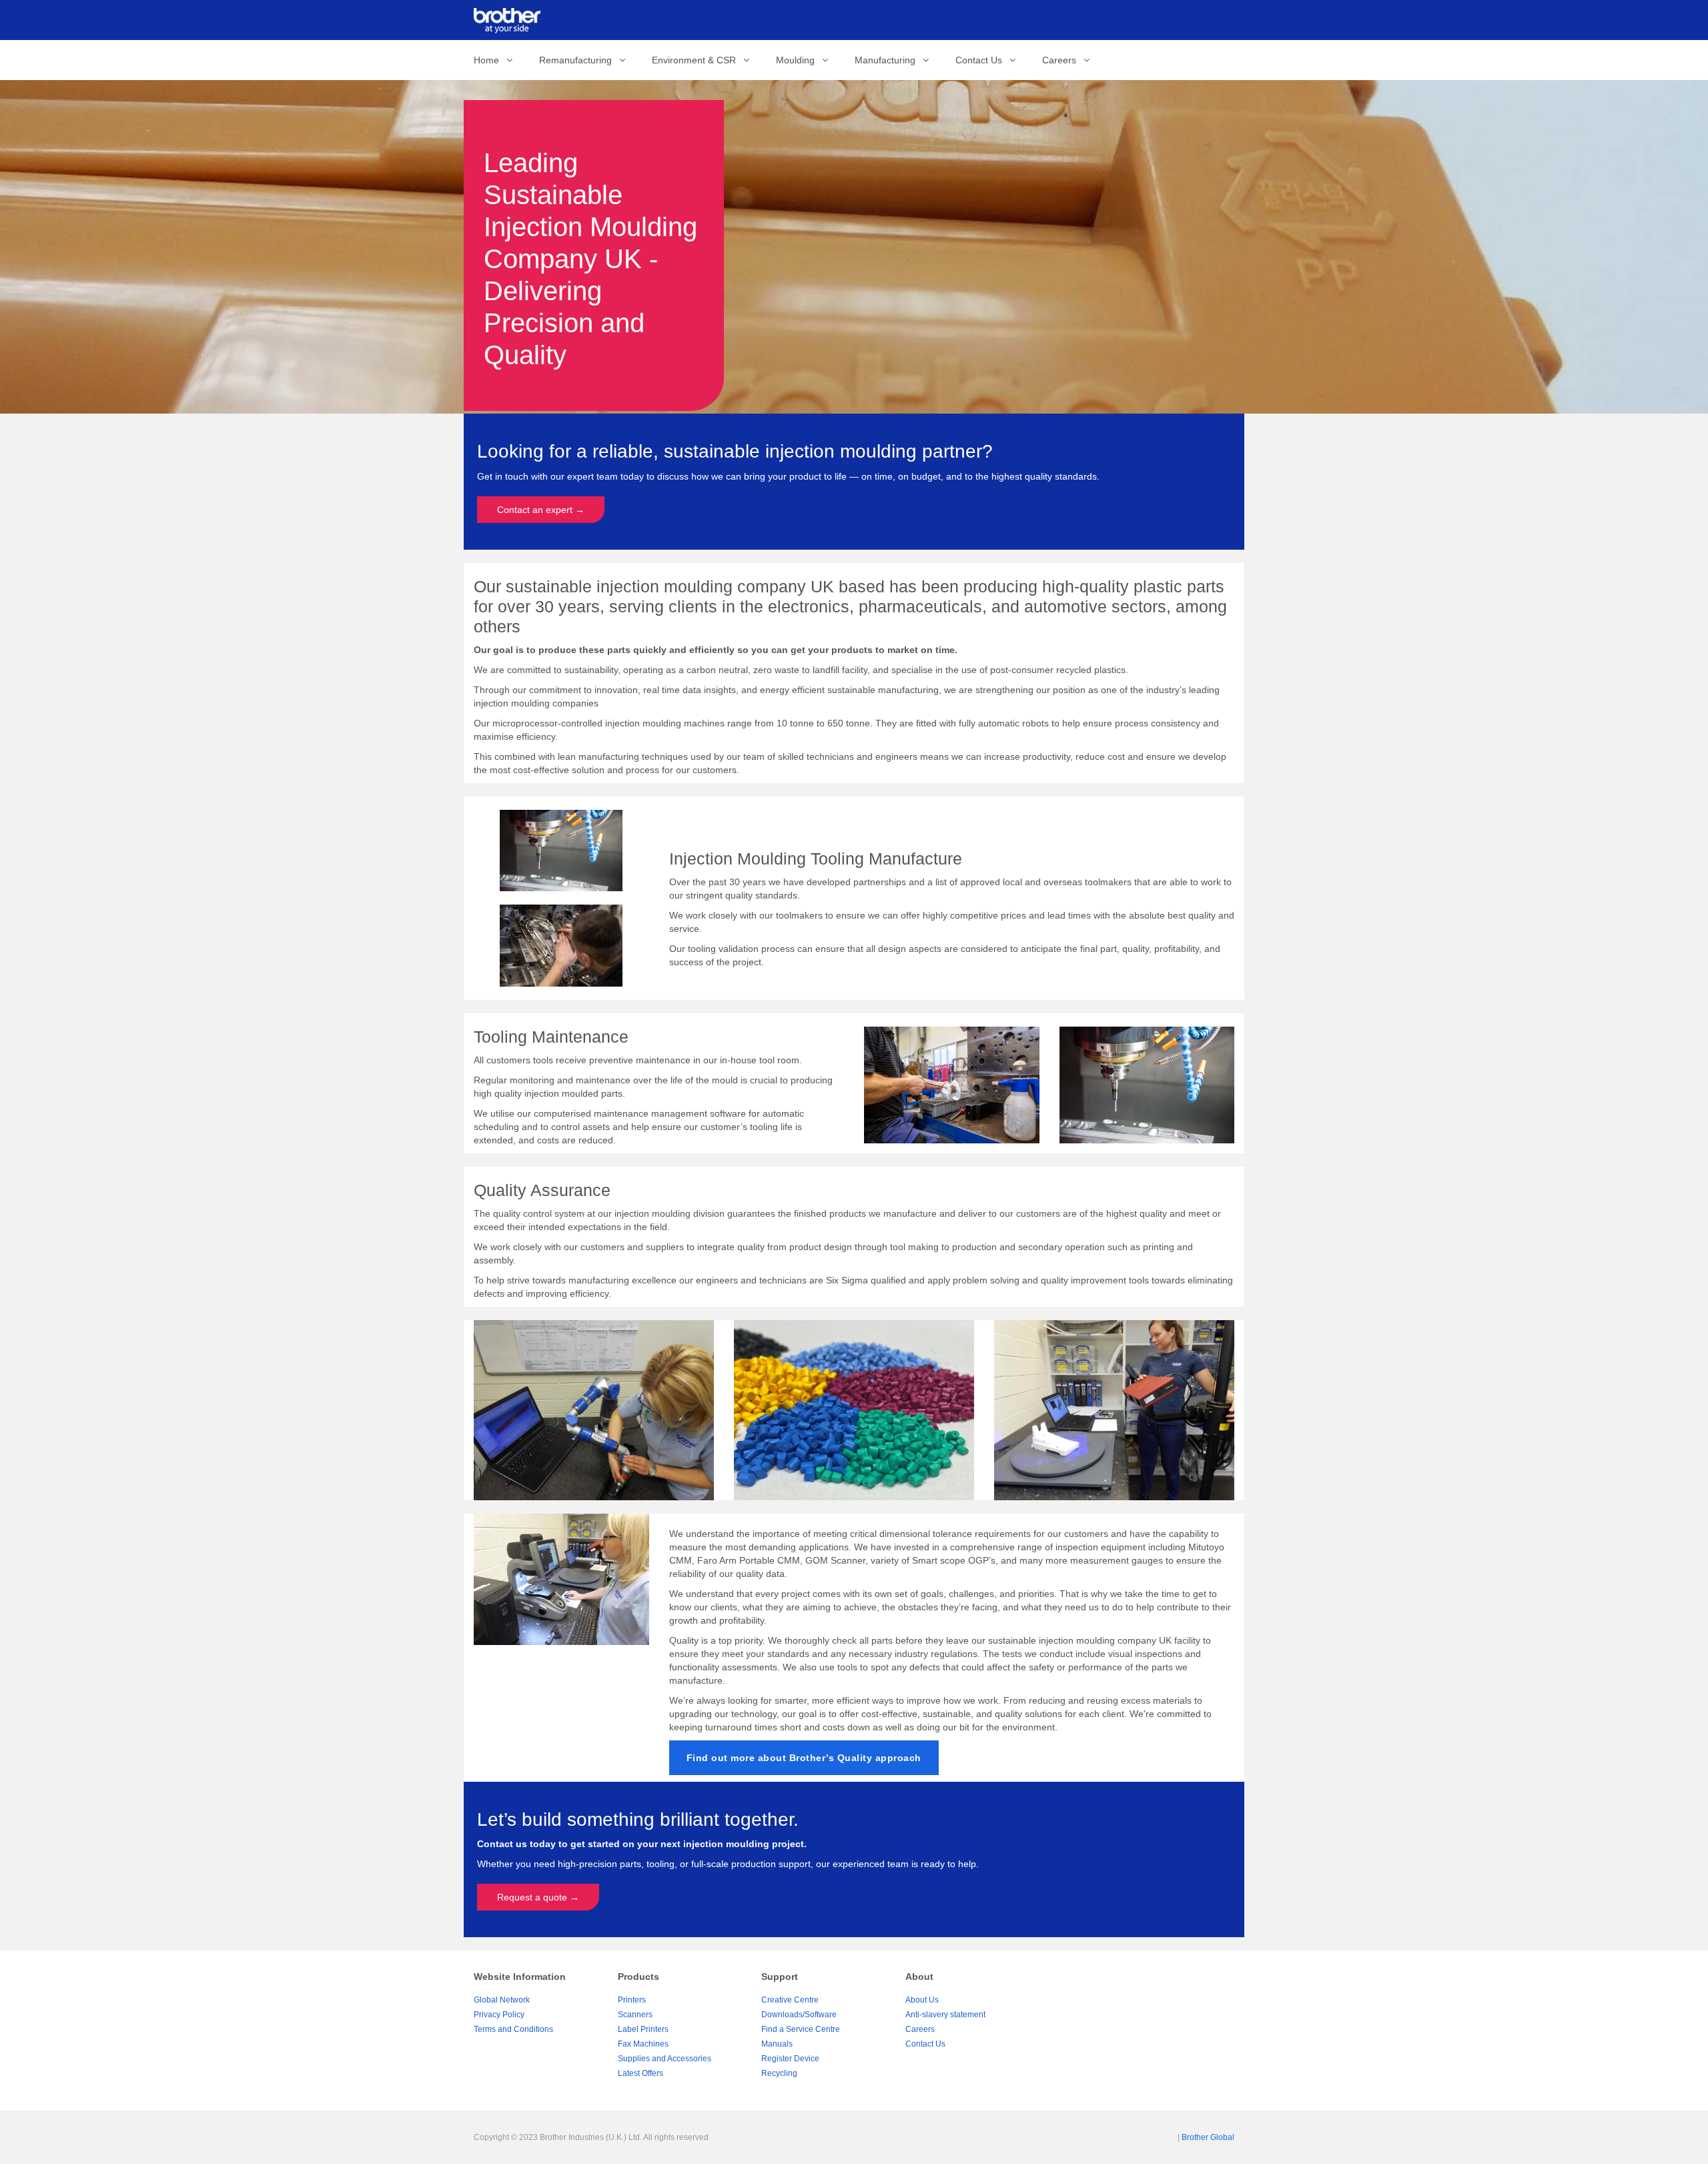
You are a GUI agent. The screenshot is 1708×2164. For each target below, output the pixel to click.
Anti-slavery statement (945, 2015)
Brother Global (1208, 2137)
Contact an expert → (541, 510)
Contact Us (985, 60)
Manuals (777, 2044)
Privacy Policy (499, 2015)
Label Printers (643, 2029)
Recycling (779, 2073)
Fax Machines (643, 2044)
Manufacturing (892, 60)
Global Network (502, 2000)
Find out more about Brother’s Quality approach (804, 1758)
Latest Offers (640, 2073)
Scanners (635, 2015)
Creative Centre (790, 2000)
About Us (922, 2000)
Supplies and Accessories (665, 2059)
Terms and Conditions (513, 2029)
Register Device (790, 2059)
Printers (632, 2000)
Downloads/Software (799, 2015)
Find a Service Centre (801, 2029)
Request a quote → (538, 1897)
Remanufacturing (582, 60)
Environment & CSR (701, 60)
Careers (1066, 60)
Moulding (802, 60)
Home (493, 60)
